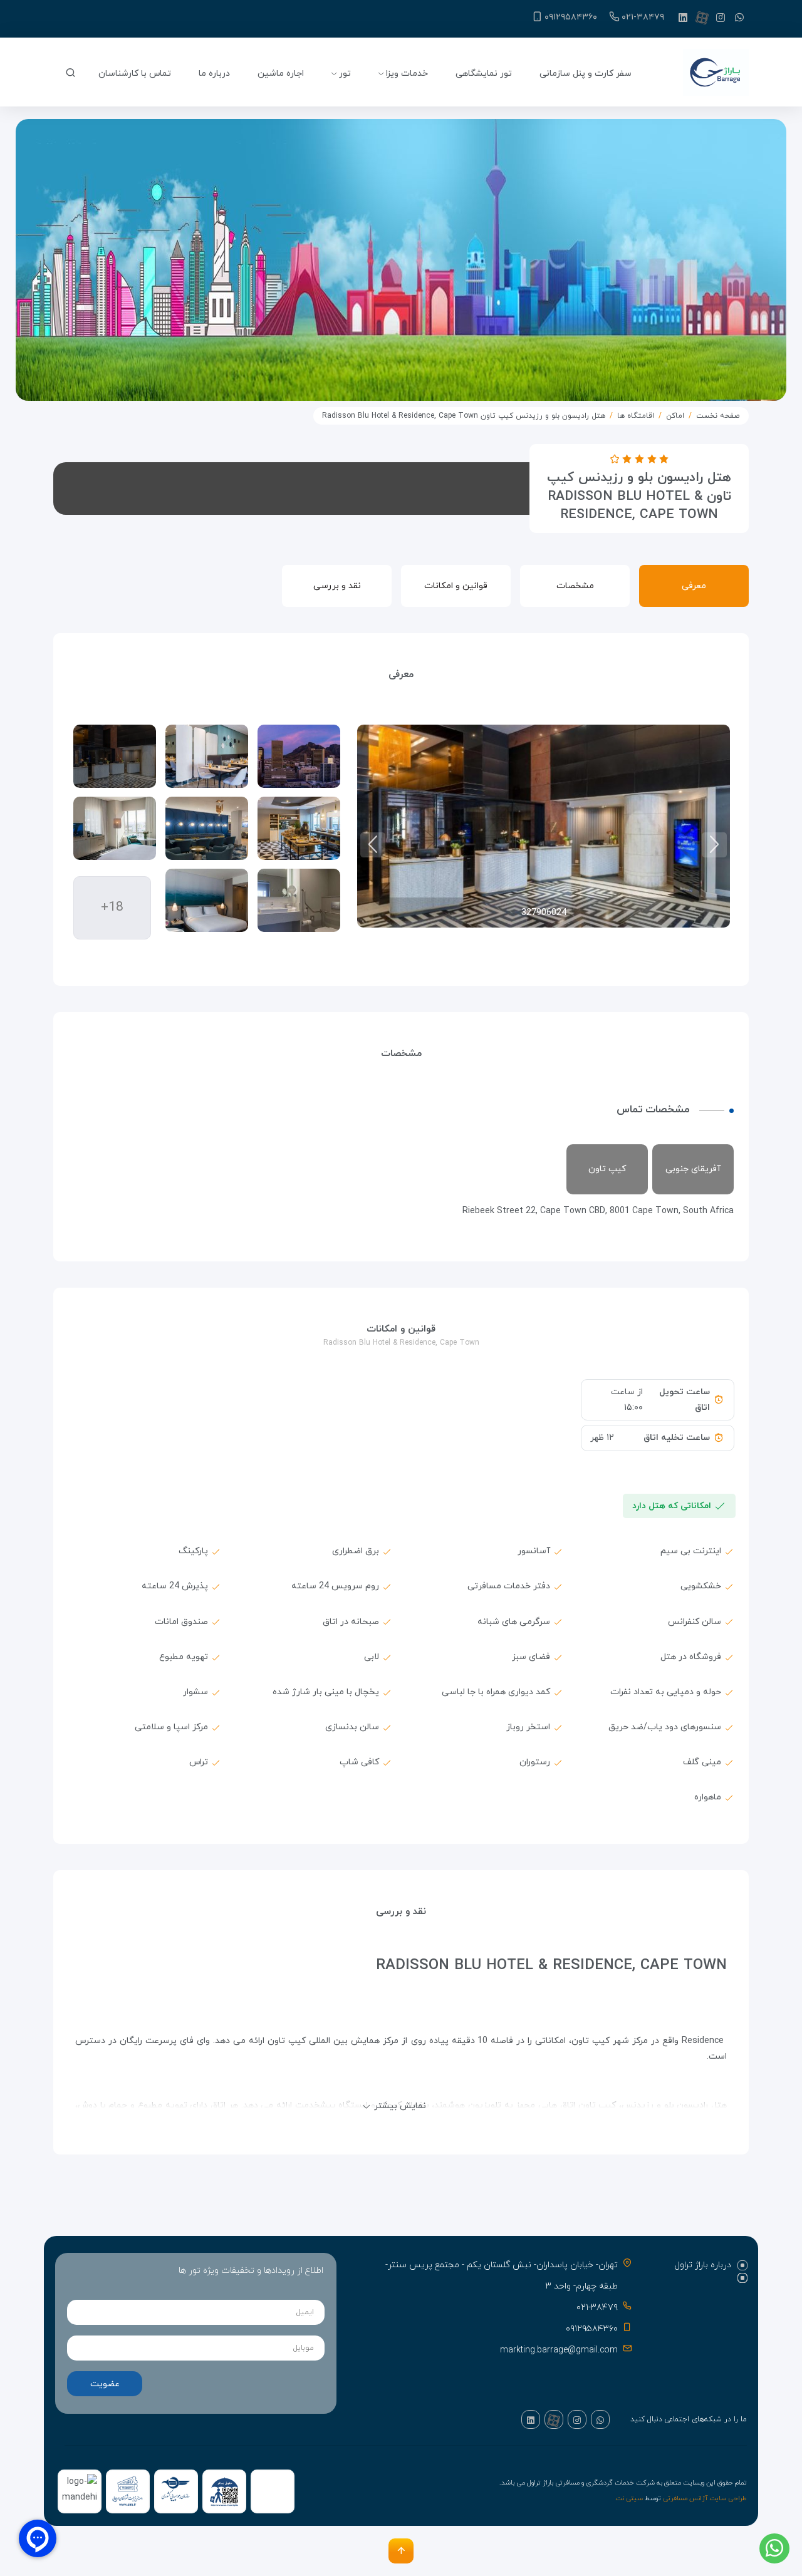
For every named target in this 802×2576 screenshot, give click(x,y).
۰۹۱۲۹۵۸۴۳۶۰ (571, 17)
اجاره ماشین (281, 74)
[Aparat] (702, 18)
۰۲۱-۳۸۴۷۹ (643, 17)
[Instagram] (721, 18)
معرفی (694, 586)
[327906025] (299, 828)
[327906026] (207, 828)
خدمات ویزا (407, 74)
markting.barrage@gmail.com (559, 2350)
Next (373, 845)
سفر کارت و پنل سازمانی (586, 74)
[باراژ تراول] (716, 74)
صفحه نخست (718, 416)
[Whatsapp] (739, 18)
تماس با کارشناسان (135, 74)
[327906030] (207, 900)
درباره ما (214, 74)
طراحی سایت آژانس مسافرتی (705, 2499)
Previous (714, 845)
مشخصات (575, 586)
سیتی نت (629, 2499)
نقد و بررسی (337, 586)
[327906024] (115, 756)
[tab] (703, 2265)
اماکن (675, 416)
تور (345, 74)
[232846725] (299, 756)
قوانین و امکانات (456, 586)
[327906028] (115, 828)
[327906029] (299, 900)
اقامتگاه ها (636, 416)
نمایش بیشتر (400, 2106)
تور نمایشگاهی (484, 74)
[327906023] (207, 756)
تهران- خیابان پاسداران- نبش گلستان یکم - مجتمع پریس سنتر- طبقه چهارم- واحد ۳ (502, 2276)
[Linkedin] (683, 18)
